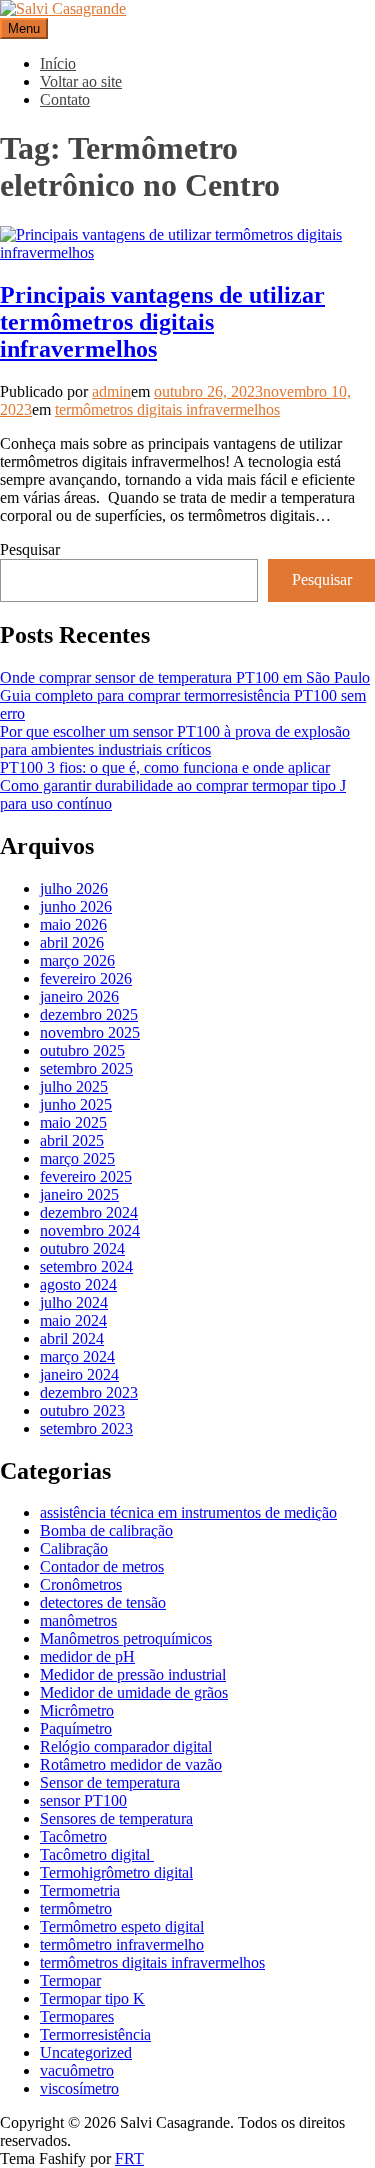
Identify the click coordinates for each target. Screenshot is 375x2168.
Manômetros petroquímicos (126, 1638)
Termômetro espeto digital (122, 1926)
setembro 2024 (86, 1266)
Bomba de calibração (106, 1530)
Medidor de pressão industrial (133, 1674)
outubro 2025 (82, 1050)
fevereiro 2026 (86, 978)
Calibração (74, 1548)
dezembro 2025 (89, 1014)
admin (111, 391)
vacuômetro (77, 2070)
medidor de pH (87, 1656)
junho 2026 (76, 906)
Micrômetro (77, 1710)
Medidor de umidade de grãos (134, 1692)
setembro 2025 (86, 1068)
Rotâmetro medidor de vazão (131, 1764)
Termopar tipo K (92, 1998)
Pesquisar (30, 549)
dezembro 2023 (89, 1392)
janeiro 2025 (79, 1194)
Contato (65, 99)
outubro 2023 (82, 1410)
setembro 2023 (86, 1428)
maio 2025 (73, 1122)
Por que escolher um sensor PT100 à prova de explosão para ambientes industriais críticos (175, 740)
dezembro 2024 (89, 1212)
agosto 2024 (78, 1284)
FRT (129, 2158)
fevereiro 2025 (86, 1176)
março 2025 (77, 1158)
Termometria (80, 1890)
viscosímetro (79, 2088)
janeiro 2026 (79, 996)
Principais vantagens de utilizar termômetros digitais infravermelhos (162, 322)
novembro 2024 (90, 1230)
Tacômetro (73, 1836)
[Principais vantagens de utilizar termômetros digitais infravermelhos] (187, 252)
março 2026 (77, 960)
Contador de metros (102, 1566)
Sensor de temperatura (110, 1782)
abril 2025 (72, 1140)
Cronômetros (81, 1584)
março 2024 (77, 1356)
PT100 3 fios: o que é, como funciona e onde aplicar (165, 767)
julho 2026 (74, 888)
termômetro (76, 1908)
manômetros (78, 1620)
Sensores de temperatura (116, 1818)
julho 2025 (74, 1086)
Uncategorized (86, 2052)
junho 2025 (76, 1104)
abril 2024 (72, 1338)
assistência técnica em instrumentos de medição (188, 1512)
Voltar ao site (81, 81)
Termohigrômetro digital (116, 1872)
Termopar (70, 1980)
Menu (24, 28)
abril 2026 (72, 942)
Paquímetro (76, 1728)
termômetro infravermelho (122, 1944)
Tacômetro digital (97, 1854)
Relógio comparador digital (126, 1746)
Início (58, 63)
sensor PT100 (83, 1800)
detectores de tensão (103, 1602)
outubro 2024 (82, 1248)
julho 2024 (74, 1302)
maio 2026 (73, 924)
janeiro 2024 (79, 1374)
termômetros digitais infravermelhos (167, 409)
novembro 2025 (90, 1032)
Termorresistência (95, 2034)
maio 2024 (73, 1320)
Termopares (77, 2016)
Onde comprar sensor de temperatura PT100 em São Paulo (185, 677)
